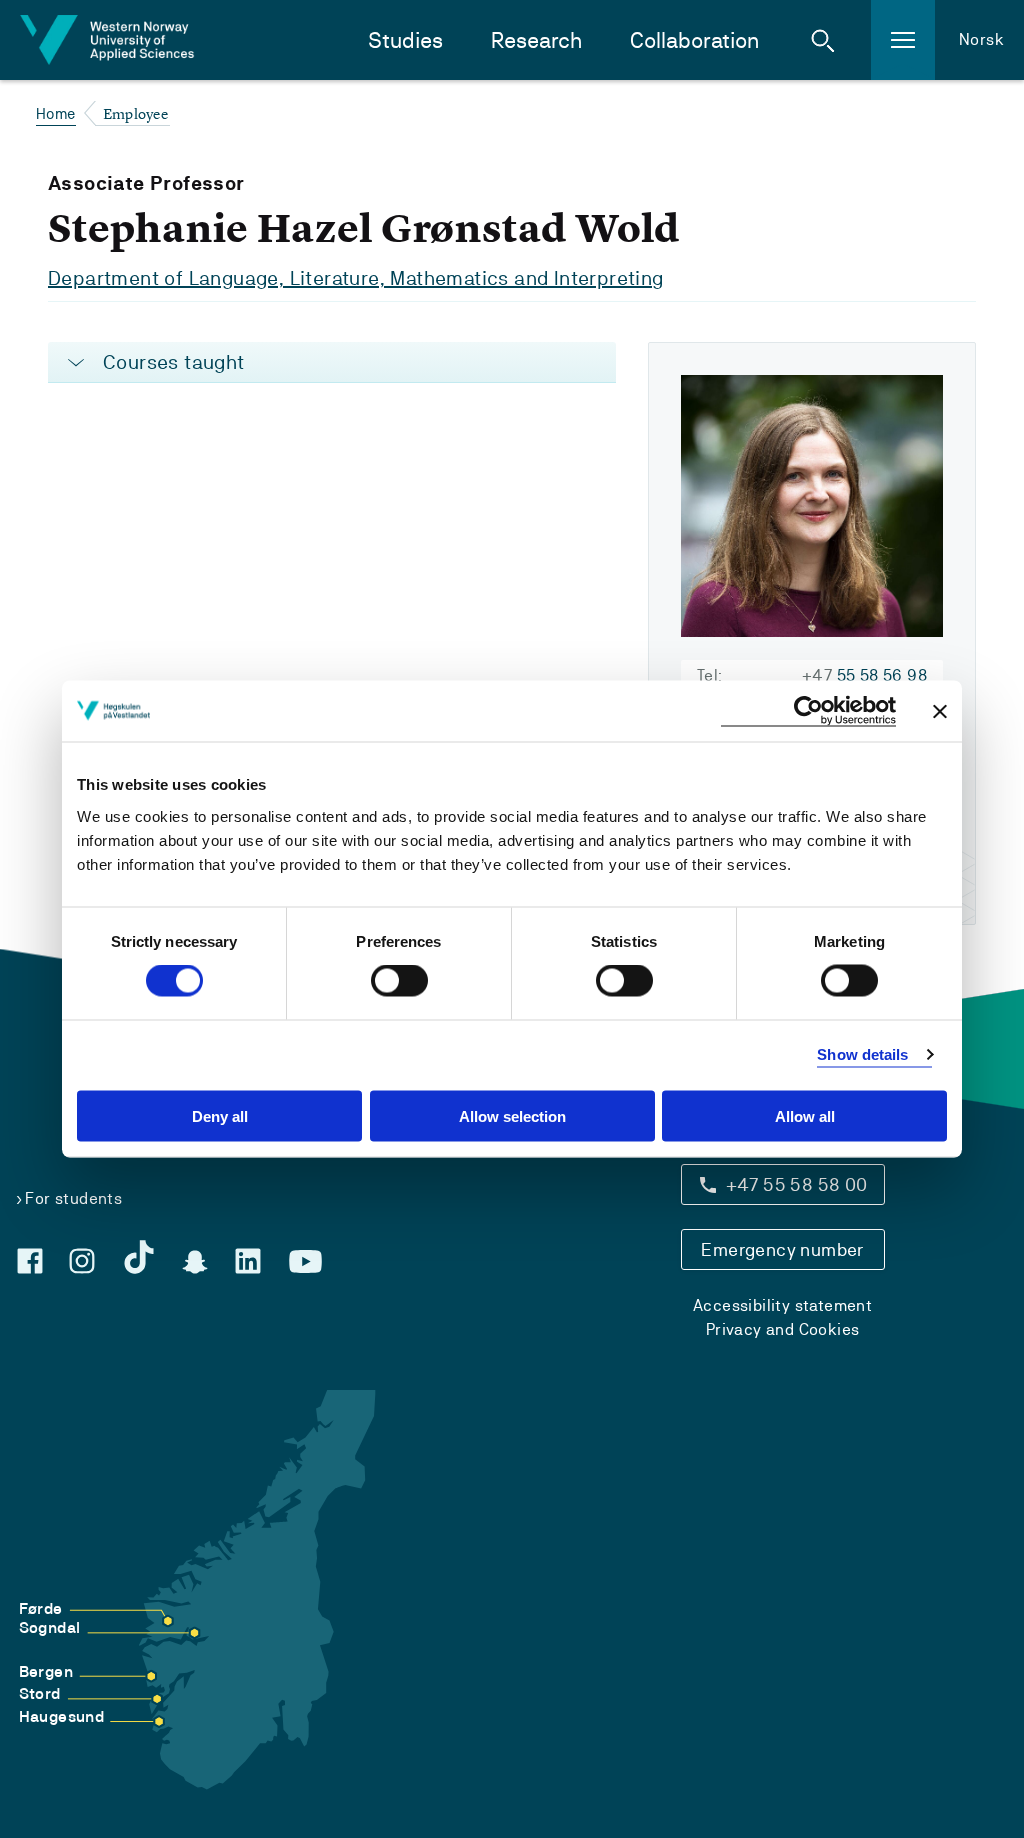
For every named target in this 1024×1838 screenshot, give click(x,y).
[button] (823, 40)
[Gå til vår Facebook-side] (30, 1261)
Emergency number (782, 1249)
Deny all (220, 1115)
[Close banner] (940, 711)
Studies (405, 40)
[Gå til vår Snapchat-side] (195, 1262)
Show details (862, 1054)
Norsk (981, 39)
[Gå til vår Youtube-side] (305, 1262)
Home (56, 113)
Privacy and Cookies (783, 1329)
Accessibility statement (782, 1305)
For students (73, 1198)
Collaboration (694, 40)
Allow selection (512, 1115)
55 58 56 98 (864, 675)
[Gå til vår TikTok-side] (139, 1257)
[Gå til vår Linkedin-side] (248, 1261)
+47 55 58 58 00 (797, 1184)
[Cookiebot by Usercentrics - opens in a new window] (808, 711)
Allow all (805, 1115)
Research (536, 40)
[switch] (399, 981)
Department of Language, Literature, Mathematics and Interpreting (356, 278)
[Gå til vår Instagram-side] (82, 1261)
